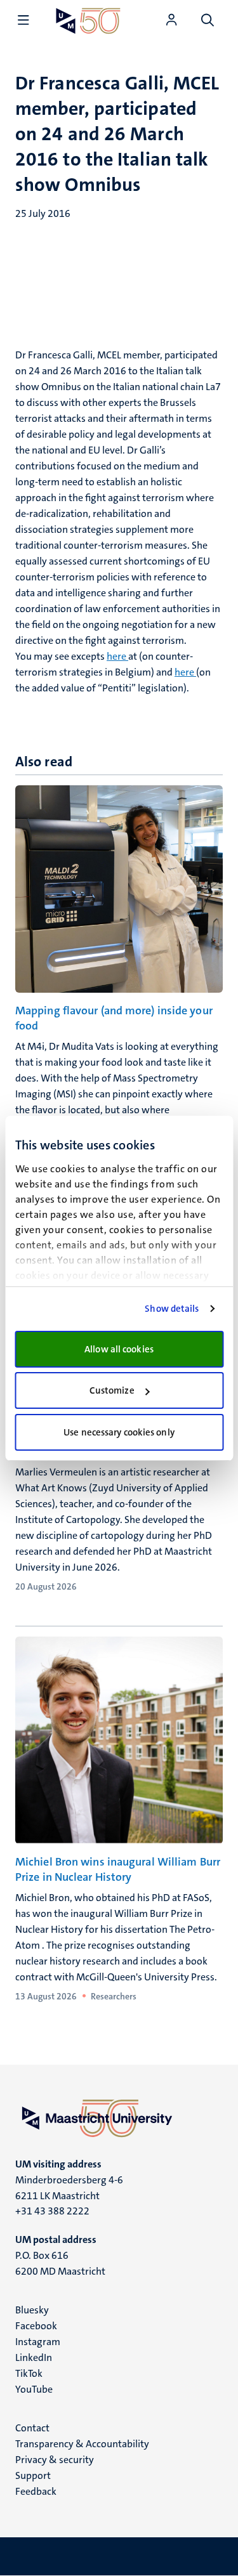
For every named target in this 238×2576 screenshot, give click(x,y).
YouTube (34, 2389)
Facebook (36, 2326)
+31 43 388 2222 (52, 2211)
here (117, 656)
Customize (112, 1390)
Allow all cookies (119, 1349)
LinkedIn (34, 2357)
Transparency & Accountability (82, 2444)
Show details (172, 1309)
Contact (32, 2428)
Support (33, 2475)
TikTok (29, 2373)
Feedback (36, 2491)
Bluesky (32, 2310)
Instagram (38, 2342)
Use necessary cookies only (119, 1432)
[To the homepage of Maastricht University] (88, 21)
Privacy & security (55, 2460)
